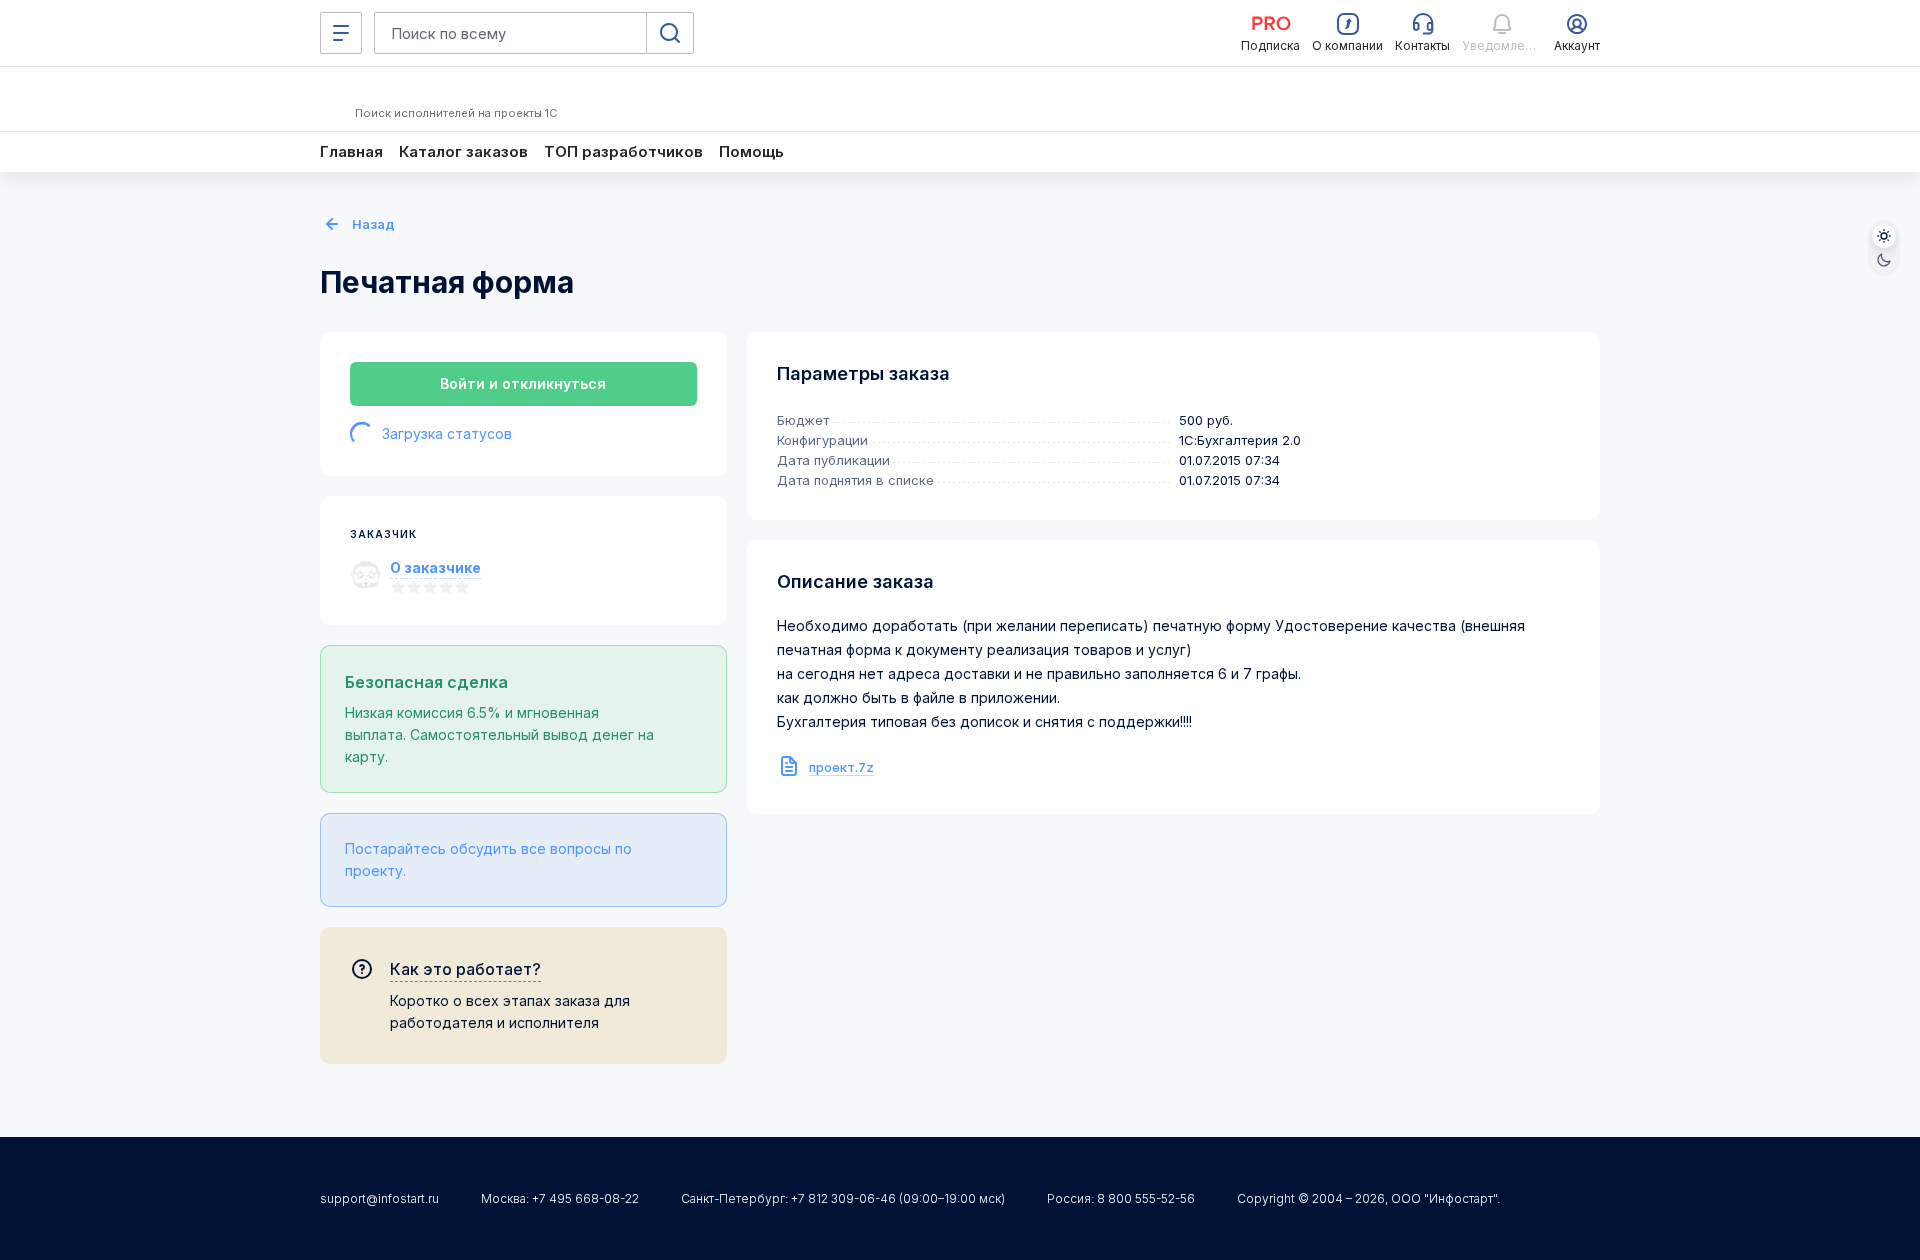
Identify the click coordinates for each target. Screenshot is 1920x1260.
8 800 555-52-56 (1146, 1198)
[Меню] (341, 33)
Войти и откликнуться (523, 383)
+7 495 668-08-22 (585, 1198)
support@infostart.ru (379, 1198)
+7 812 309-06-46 (843, 1198)
